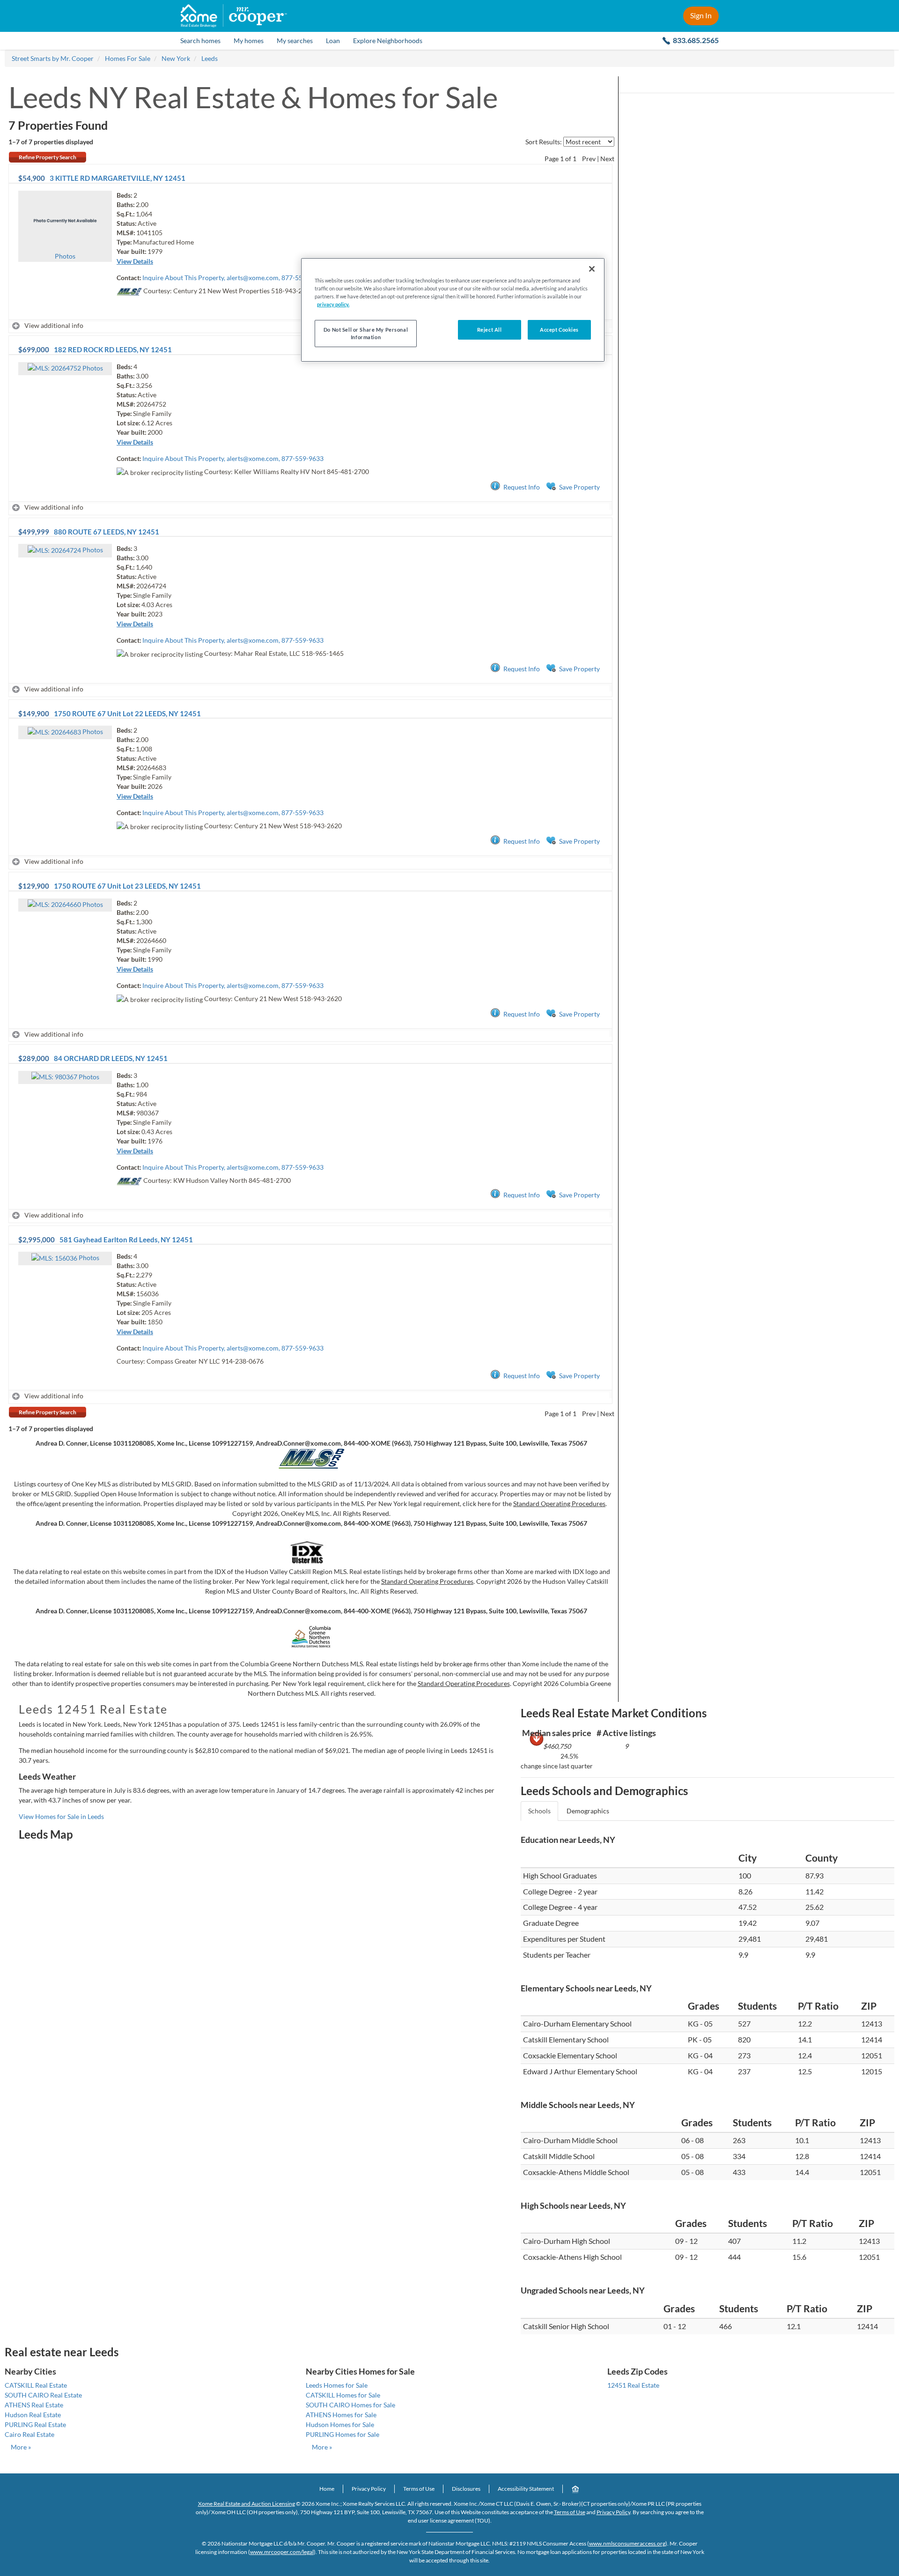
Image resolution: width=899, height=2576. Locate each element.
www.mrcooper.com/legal (282, 2552)
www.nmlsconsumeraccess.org (627, 2543)
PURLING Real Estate (35, 2424)
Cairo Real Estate (29, 2434)
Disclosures (466, 2489)
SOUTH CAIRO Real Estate (43, 2395)
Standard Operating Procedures (559, 1503)
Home (327, 2489)
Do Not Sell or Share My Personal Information (366, 333)
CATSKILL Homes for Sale (343, 2395)
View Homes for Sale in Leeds (61, 1816)
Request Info (522, 487)
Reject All (490, 330)
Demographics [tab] (588, 1811)
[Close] (592, 269)
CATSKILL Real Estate (36, 2385)
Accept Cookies (559, 330)
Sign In (701, 15)
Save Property (579, 487)
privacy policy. (333, 304)
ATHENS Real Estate (34, 2405)
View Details (135, 261)
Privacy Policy (369, 2489)
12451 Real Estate (633, 2385)
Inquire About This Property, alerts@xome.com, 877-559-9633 (233, 278)
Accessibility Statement (526, 2489)
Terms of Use (419, 2489)
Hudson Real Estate (33, 2415)
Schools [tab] (539, 1811)
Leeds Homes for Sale (337, 2385)
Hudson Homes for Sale (340, 2424)
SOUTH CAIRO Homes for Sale (350, 2405)
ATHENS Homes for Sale (341, 2415)
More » (21, 2447)
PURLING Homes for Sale (343, 2434)
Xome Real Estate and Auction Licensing (247, 2504)
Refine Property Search (48, 157)
